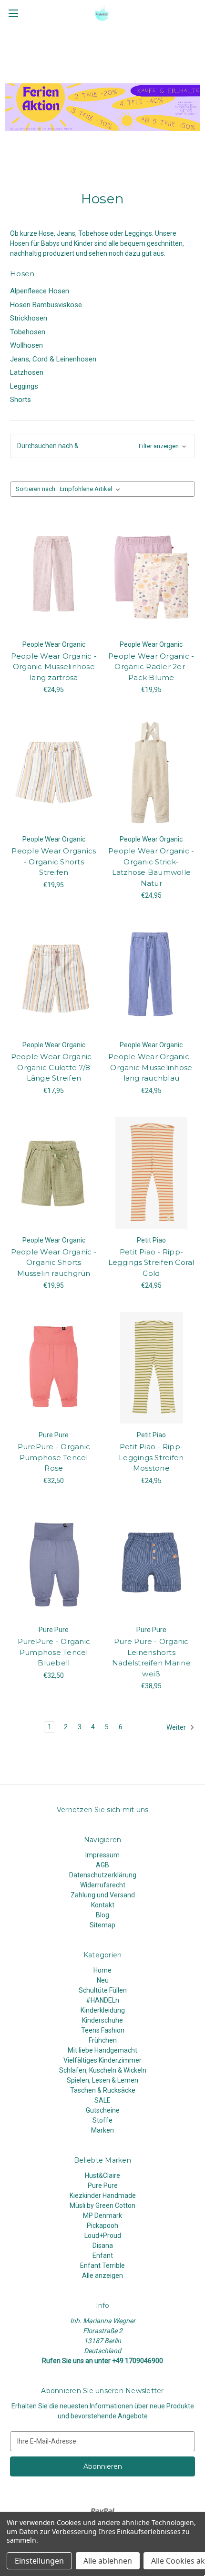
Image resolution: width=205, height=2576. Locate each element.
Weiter (177, 1727)
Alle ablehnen (108, 2561)
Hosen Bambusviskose (46, 305)
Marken (102, 2130)
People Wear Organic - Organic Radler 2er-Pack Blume (151, 667)
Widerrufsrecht (103, 1885)
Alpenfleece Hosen (40, 291)
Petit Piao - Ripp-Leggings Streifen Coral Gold (151, 1263)
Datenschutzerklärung (103, 1875)
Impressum (102, 1855)
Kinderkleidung (103, 2010)
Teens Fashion (103, 2030)
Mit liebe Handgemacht (102, 2050)
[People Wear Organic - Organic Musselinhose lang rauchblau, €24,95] (152, 978)
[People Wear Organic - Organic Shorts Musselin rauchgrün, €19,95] (54, 1173)
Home (102, 1970)
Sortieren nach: (36, 489)
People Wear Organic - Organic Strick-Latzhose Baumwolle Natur (151, 867)
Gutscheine (103, 2110)
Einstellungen (39, 2561)
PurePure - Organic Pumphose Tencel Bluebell (54, 1652)
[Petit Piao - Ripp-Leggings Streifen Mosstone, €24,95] (152, 1368)
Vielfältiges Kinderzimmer (102, 2060)
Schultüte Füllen (103, 1990)
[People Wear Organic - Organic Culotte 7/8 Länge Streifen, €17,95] (54, 978)
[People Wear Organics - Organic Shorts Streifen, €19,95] (54, 772)
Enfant (103, 2255)
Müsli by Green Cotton (102, 2205)
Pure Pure (103, 2185)
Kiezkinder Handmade (103, 2195)
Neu (103, 1980)
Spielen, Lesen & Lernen (102, 2080)
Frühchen (103, 2040)
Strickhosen (29, 318)
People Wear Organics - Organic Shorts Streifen (54, 862)
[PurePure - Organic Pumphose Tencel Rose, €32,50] (54, 1368)
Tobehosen (28, 332)
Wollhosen (26, 345)
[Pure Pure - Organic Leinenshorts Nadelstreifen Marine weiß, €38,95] (152, 1563)
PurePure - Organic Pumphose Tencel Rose (54, 1457)
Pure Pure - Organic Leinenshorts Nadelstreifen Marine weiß (151, 1658)
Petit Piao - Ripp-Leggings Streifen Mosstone (151, 1457)
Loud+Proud (103, 2235)
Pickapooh (102, 2225)
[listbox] (92, 489)
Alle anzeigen (102, 2275)
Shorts (20, 400)
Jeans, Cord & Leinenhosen (53, 359)
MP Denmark (102, 2215)
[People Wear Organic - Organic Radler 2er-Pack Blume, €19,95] (152, 577)
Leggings (24, 386)
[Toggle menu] (13, 13)
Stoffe (102, 2120)
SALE (102, 2100)
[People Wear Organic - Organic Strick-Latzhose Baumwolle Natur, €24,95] (152, 772)
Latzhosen (27, 372)
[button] (102, 446)
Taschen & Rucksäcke (103, 2090)
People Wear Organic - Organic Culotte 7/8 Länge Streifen (54, 1067)
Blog (102, 1915)
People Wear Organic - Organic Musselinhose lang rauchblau (151, 1067)
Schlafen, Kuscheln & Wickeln (103, 2070)
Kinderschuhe (102, 2020)
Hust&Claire (102, 2175)
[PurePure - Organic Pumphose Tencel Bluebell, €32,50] (54, 1563)
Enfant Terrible (102, 2265)
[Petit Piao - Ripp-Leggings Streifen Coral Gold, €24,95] (152, 1173)
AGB (102, 1865)
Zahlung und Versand (103, 1895)
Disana (103, 2245)
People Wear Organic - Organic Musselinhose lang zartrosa (54, 667)
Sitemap (102, 1925)
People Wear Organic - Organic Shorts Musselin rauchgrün (54, 1263)
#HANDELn (102, 2000)
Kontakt (103, 1905)
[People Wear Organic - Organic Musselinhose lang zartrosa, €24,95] (54, 577)
